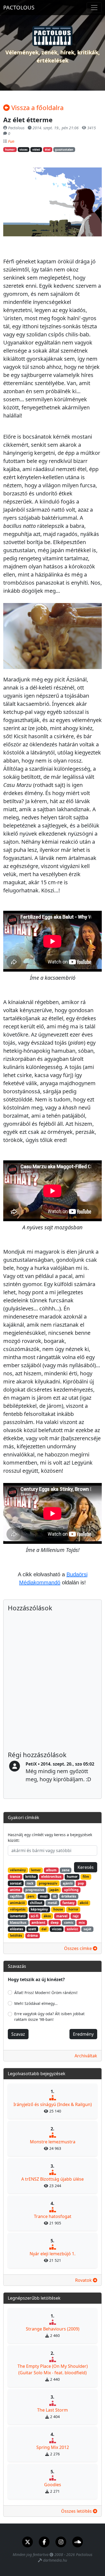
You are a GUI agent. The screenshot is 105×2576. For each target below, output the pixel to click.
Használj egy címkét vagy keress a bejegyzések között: (50, 1837)
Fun (11, 141)
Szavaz (18, 2034)
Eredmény (83, 2034)
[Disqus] (52, 1682)
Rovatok (84, 2280)
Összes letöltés (77, 2511)
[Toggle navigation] (94, 8)
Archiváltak (86, 2056)
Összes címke (78, 1948)
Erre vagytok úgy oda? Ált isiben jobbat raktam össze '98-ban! (49, 2017)
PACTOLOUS (19, 7)
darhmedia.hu (55, 2560)
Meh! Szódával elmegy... (36, 2003)
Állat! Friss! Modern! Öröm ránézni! (46, 1993)
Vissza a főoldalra (37, 107)
